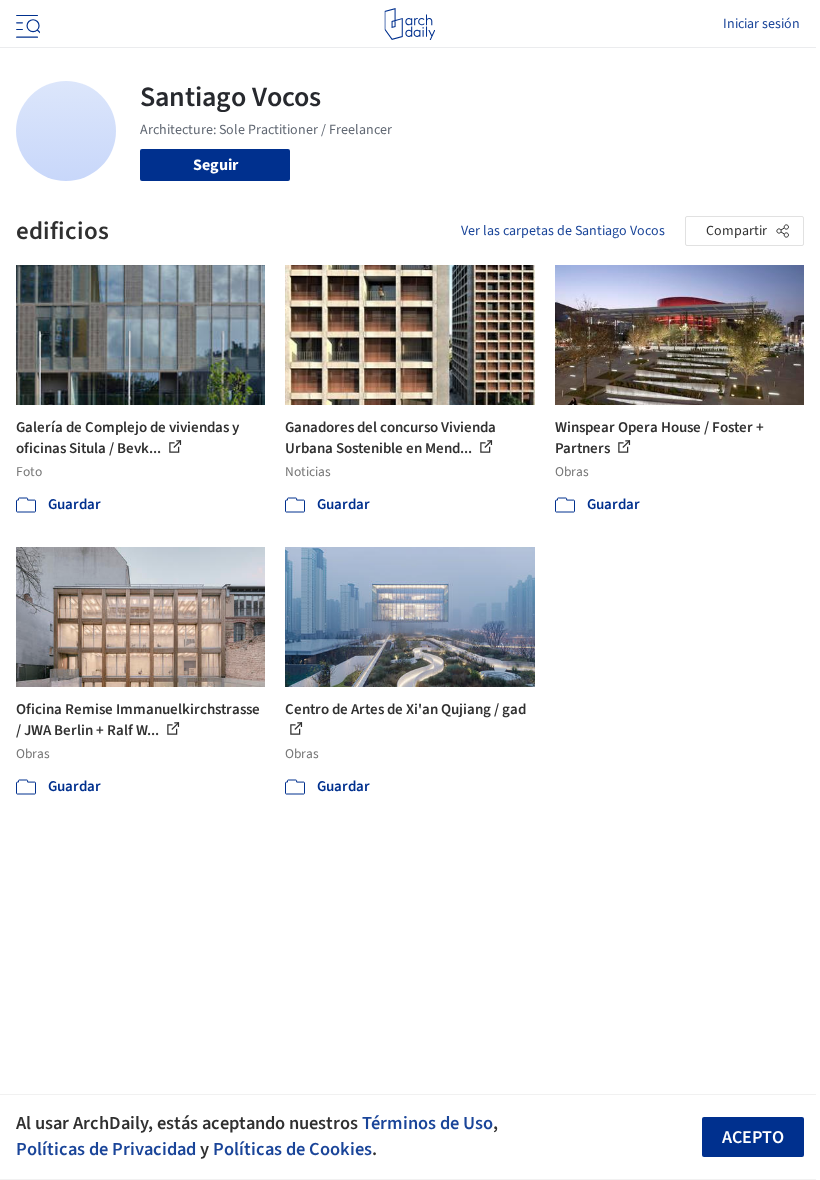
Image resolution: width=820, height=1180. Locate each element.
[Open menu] (26, 24)
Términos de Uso (427, 1123)
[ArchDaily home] (409, 24)
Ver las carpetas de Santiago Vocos (563, 231)
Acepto (753, 1137)
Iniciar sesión (761, 24)
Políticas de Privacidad (106, 1149)
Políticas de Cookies (292, 1149)
